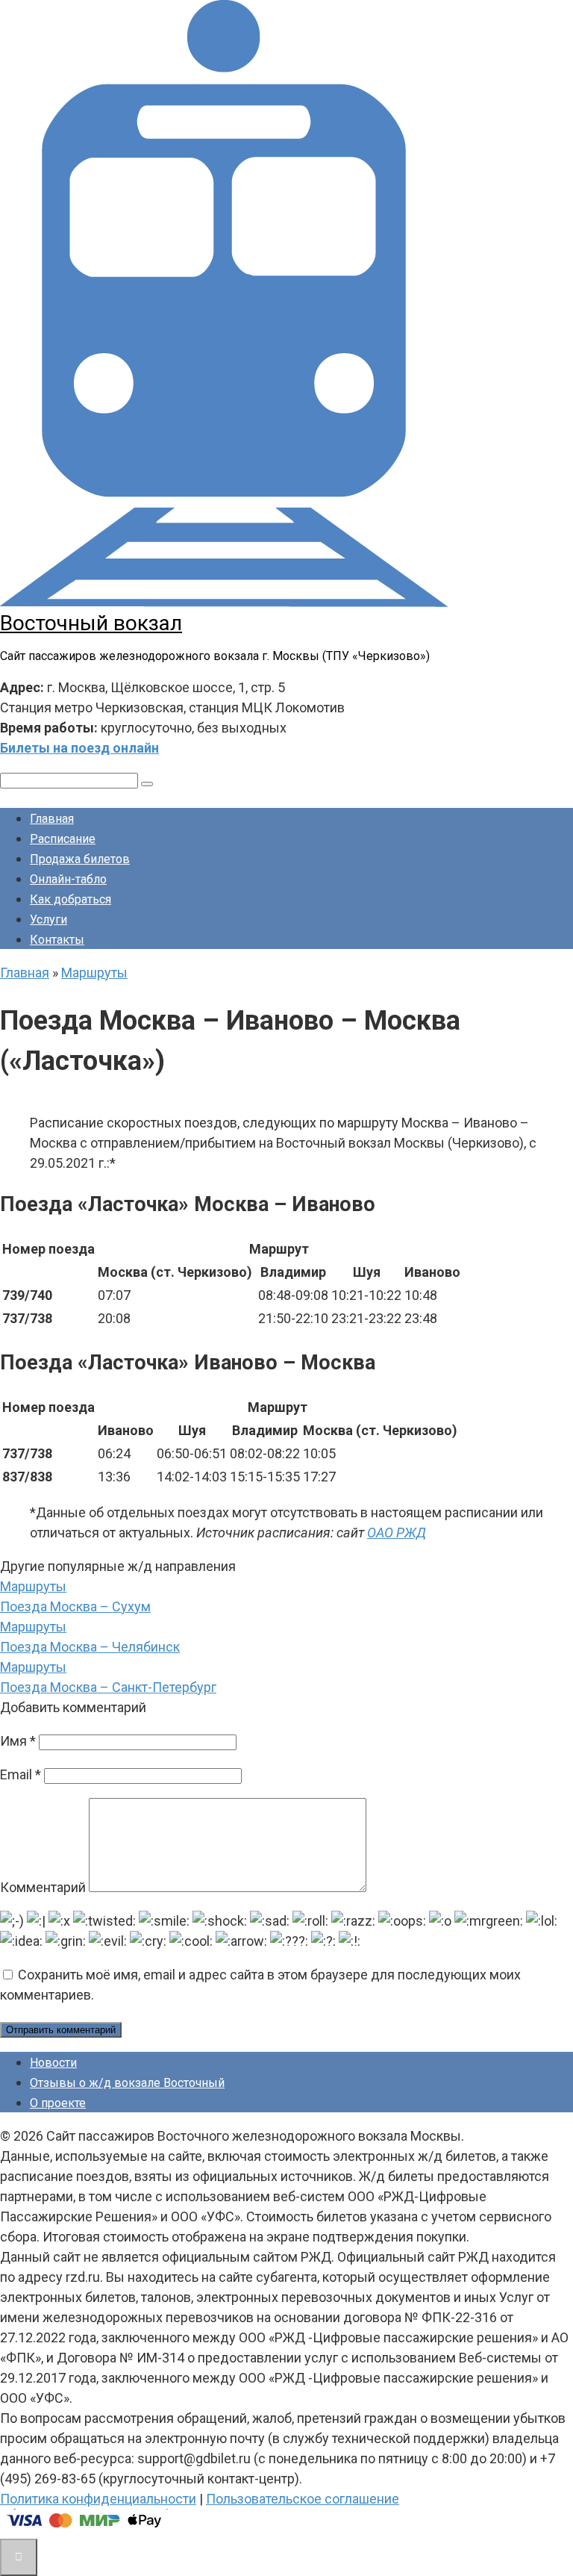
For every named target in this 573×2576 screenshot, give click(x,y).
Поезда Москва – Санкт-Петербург (108, 1687)
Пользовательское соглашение (303, 2499)
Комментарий (43, 1887)
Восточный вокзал (91, 623)
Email (21, 1774)
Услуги (48, 920)
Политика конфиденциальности (98, 2499)
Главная (52, 819)
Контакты (57, 940)
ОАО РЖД (397, 1533)
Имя (18, 1741)
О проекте (58, 2103)
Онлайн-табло (68, 879)
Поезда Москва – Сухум (75, 1606)
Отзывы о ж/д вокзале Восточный (127, 2083)
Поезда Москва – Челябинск (90, 1647)
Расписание (63, 839)
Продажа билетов (80, 859)
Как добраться (71, 899)
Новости (53, 2063)
